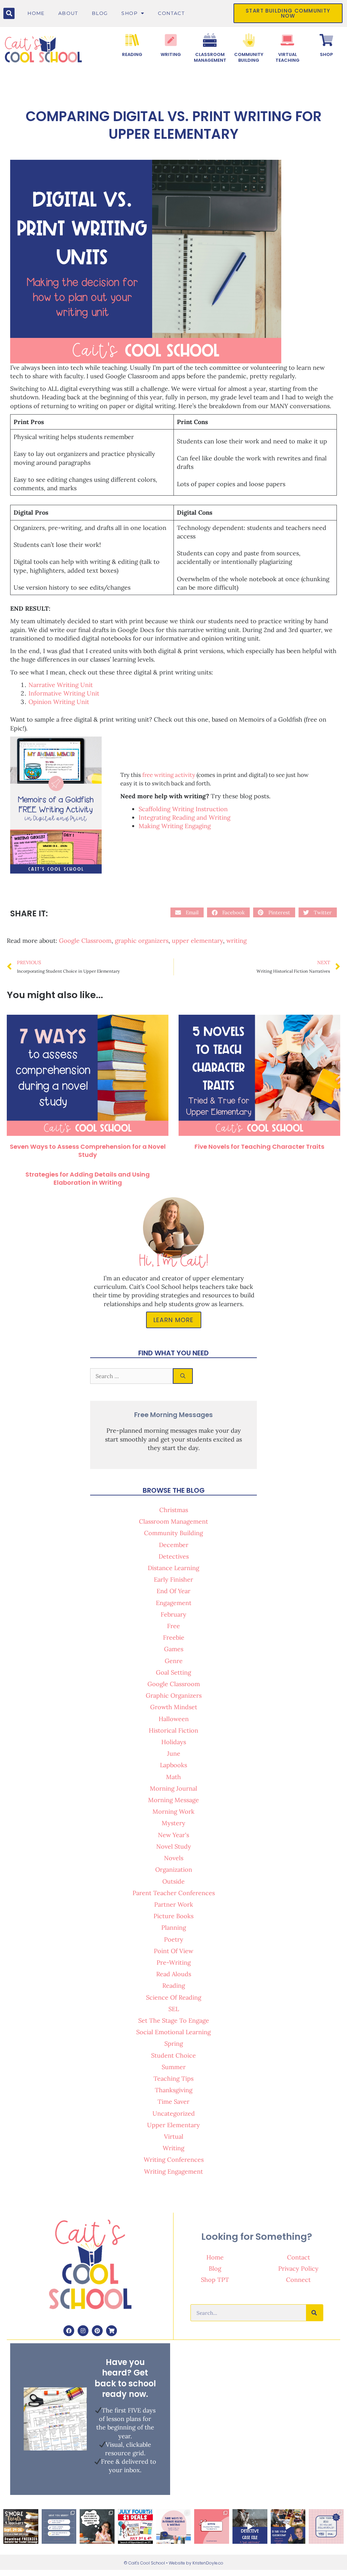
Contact (171, 13)
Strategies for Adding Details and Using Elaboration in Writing (88, 1178)
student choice (173, 2055)
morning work (173, 1811)
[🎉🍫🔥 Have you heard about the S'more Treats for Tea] (21, 2527)
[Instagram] (83, 2331)
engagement (174, 1603)
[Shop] (326, 40)
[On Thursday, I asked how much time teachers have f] (174, 2527)
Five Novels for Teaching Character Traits (259, 1147)
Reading (132, 54)
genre (174, 1661)
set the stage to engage (174, 2020)
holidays (174, 1742)
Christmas (174, 1510)
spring (174, 2044)
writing (237, 941)
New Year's (173, 1835)
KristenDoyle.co (208, 2563)
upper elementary (197, 941)
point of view (173, 1951)
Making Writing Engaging (175, 826)
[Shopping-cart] (111, 2331)
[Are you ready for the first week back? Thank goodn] (59, 2527)
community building (173, 1533)
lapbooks (173, 1765)
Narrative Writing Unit (61, 685)
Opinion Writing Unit (59, 702)
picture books (173, 1916)
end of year (173, 1591)
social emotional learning (173, 2032)
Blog (100, 13)
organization (174, 1869)
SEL (174, 2009)
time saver (173, 2102)
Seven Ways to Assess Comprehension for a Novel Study (88, 1150)
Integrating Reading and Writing (185, 817)
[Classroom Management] (210, 40)
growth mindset (174, 1707)
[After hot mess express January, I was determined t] (250, 2527)
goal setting (173, 1672)
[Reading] (132, 40)
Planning (174, 1928)
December (174, 1545)
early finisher (173, 1579)
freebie (174, 1637)
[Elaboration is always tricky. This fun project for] (97, 2527)
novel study (174, 1846)
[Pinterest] (97, 2331)
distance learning (173, 1568)
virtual (174, 2136)
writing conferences (174, 2160)
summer (174, 2067)
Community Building (249, 57)
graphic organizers (142, 941)
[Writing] (171, 40)
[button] (9, 13)
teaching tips (173, 2078)
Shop (129, 13)
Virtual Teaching (288, 57)
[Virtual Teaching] (287, 40)
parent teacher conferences (174, 1893)
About (68, 13)
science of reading (174, 1997)
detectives (174, 1556)
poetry (174, 1939)
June (174, 1753)
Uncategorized (174, 2113)
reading (174, 1986)
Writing (171, 54)
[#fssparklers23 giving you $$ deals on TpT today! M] (135, 2527)
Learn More (174, 1320)
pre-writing (174, 1962)
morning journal (173, 1788)
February (173, 1614)
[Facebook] (69, 2331)
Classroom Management (210, 57)
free (173, 1626)
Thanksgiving (174, 2090)
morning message (173, 1800)
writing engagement (173, 2171)
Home (36, 13)
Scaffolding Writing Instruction (183, 809)
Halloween (174, 1719)
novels (174, 1858)
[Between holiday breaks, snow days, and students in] (288, 2527)
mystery (173, 1823)
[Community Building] (249, 40)
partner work (174, 1904)
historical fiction (173, 1730)
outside (173, 1881)
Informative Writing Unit (64, 693)
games (174, 1649)
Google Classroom (85, 941)
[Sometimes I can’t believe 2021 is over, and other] (326, 2527)
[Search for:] (131, 1376)
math (173, 1777)
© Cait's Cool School (144, 2563)
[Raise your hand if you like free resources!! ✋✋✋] (212, 2527)
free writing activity (169, 775)
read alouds (174, 1974)
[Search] (183, 1376)
